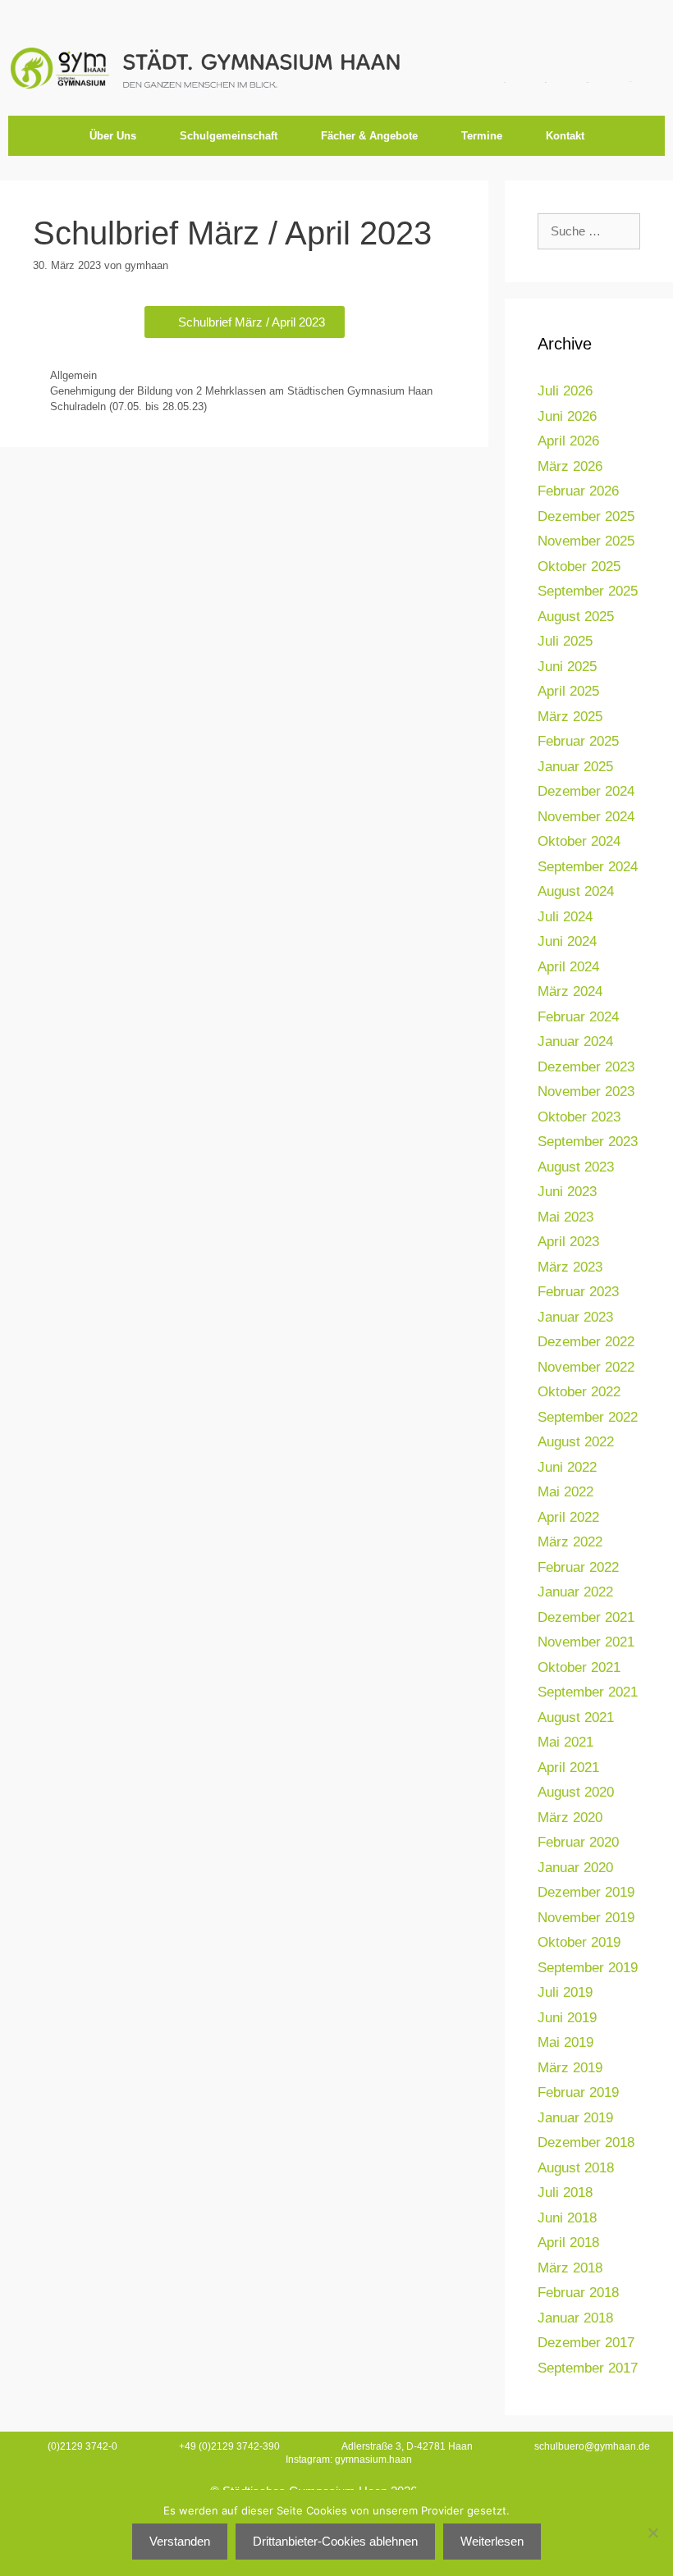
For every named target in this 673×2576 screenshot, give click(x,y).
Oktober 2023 (579, 1117)
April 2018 (568, 2243)
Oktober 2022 (579, 1392)
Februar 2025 (578, 741)
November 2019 (586, 1918)
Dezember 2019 (586, 1892)
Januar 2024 (575, 1041)
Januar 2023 (575, 1317)
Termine (482, 136)
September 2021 (588, 1692)
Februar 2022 (578, 1567)
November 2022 (586, 1367)
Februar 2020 (578, 1842)
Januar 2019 (575, 2118)
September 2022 (588, 1417)
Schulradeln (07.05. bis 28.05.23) (128, 406)
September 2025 (588, 591)
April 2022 (568, 1517)
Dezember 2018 (586, 2142)
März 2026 (570, 466)
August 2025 (576, 617)
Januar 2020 (575, 1868)
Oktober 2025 (579, 566)
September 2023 (588, 1142)
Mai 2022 (565, 1492)
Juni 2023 (567, 1192)
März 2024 (570, 991)
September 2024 (588, 867)
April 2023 (568, 1242)
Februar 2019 (578, 2092)
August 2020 (576, 1792)
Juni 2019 (567, 2018)
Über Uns (113, 136)
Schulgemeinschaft (229, 136)
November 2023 (586, 1092)
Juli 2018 (565, 2192)
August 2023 (576, 1167)
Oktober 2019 (579, 1942)
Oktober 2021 (579, 1667)
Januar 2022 (575, 1592)
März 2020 (570, 1818)
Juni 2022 (567, 1467)
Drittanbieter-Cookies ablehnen (335, 2541)
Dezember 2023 (586, 1067)
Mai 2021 (565, 1742)
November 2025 (586, 541)
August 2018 (576, 2168)
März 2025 (570, 717)
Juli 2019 (565, 1992)
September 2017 (588, 2368)
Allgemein (73, 375)
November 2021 (586, 1642)
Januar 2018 (575, 2318)
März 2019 (570, 2068)
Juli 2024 (565, 917)
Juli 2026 (565, 391)
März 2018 (570, 2268)
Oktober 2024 (579, 841)
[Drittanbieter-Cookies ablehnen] (652, 2533)
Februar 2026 (578, 491)
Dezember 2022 (586, 1342)
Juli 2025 (565, 641)
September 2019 (588, 1968)
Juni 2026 (567, 416)
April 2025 (568, 691)
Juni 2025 (567, 667)
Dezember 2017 (586, 2343)
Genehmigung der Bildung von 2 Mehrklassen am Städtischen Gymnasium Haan (241, 391)
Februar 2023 (578, 1292)
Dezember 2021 (586, 1617)
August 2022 (576, 1442)
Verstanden (180, 2541)
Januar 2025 (575, 767)
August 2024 (576, 891)
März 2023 (570, 1267)
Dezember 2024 (586, 791)
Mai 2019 (565, 2042)
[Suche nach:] (589, 231)
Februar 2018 (578, 2293)
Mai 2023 (565, 1217)
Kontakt (565, 136)
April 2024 (568, 967)
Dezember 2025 (586, 516)
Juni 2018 (567, 2218)
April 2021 (568, 1768)
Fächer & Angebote (369, 136)
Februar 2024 (578, 1017)
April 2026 (568, 441)
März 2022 (570, 1542)
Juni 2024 (567, 941)
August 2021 (576, 1717)
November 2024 (586, 817)
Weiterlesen (492, 2541)
